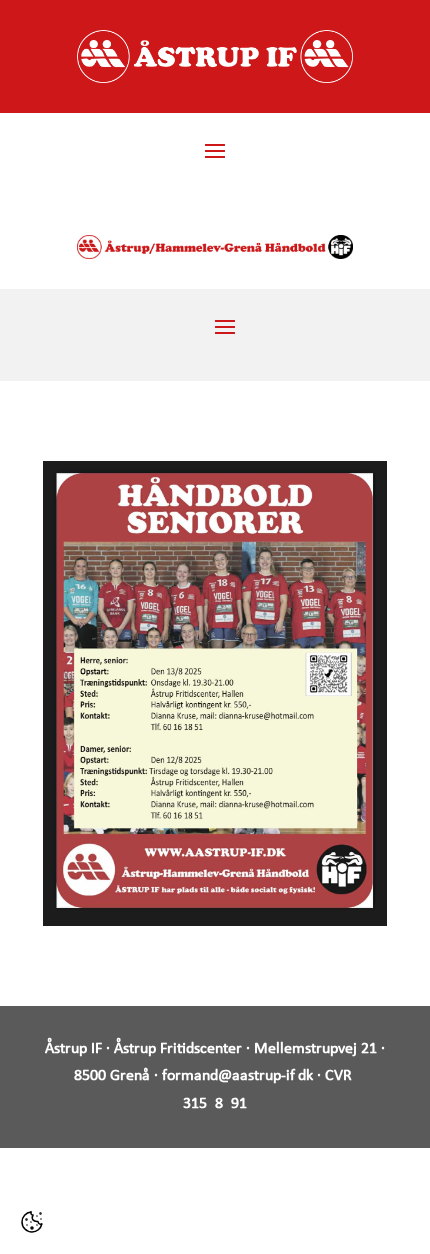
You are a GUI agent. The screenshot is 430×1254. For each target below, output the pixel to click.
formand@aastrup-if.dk (237, 1076)
